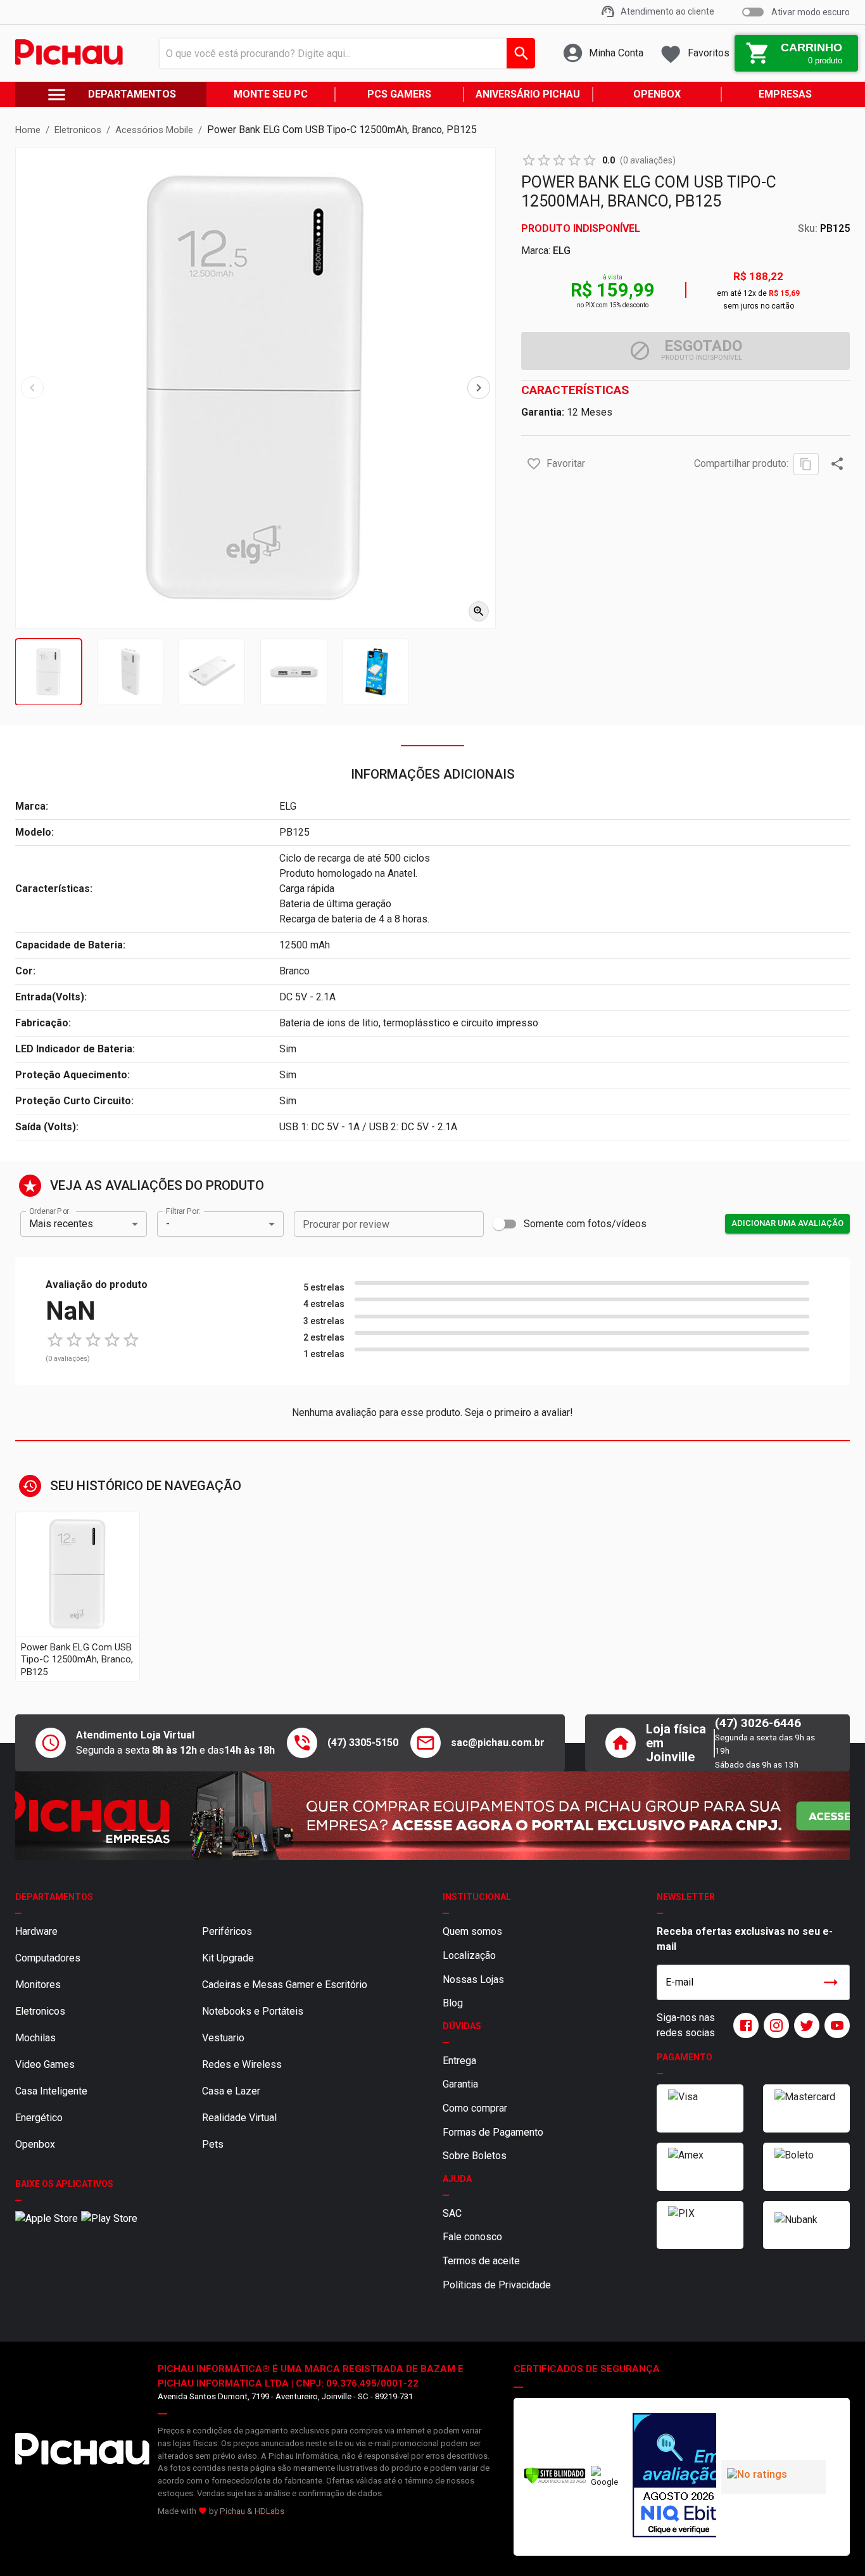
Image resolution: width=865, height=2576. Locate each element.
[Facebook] (743, 2025)
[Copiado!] (806, 464)
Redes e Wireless (242, 2064)
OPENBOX (657, 94)
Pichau (232, 2511)
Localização (469, 1955)
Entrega (459, 2061)
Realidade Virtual (239, 2118)
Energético (39, 2118)
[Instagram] (774, 2025)
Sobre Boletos (475, 2156)
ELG (562, 251)
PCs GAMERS (399, 94)
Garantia (460, 2084)
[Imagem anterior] (32, 388)
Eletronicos (40, 2011)
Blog (453, 2003)
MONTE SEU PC (271, 94)
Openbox (35, 2144)
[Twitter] (804, 2025)
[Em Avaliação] (672, 2477)
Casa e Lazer (231, 2091)
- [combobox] (168, 1224)
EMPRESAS (785, 94)
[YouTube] (835, 2025)
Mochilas (35, 2038)
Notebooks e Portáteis (253, 2011)
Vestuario (223, 2038)
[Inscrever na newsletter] (831, 1982)
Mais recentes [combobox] (61, 1224)
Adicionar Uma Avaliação (787, 1223)
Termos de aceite (481, 2261)
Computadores (48, 1958)
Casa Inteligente (51, 2091)
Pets (213, 2144)
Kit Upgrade (228, 1958)
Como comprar (475, 2108)
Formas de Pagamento (493, 2132)
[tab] (48, 672)
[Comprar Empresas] (432, 1816)
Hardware (36, 1931)
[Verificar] (555, 2481)
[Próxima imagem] (479, 388)
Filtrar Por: (183, 1211)
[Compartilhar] (837, 464)
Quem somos (472, 1931)
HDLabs (269, 2511)
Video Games (45, 2064)
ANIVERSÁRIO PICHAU (528, 94)
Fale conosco (472, 2237)
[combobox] (344, 53)
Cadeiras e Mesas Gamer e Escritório (285, 1985)
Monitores (38, 1985)
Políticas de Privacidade (497, 2285)
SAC (452, 2213)
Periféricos (227, 1931)
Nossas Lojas (473, 1980)
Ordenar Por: (50, 1211)
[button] (534, 464)
